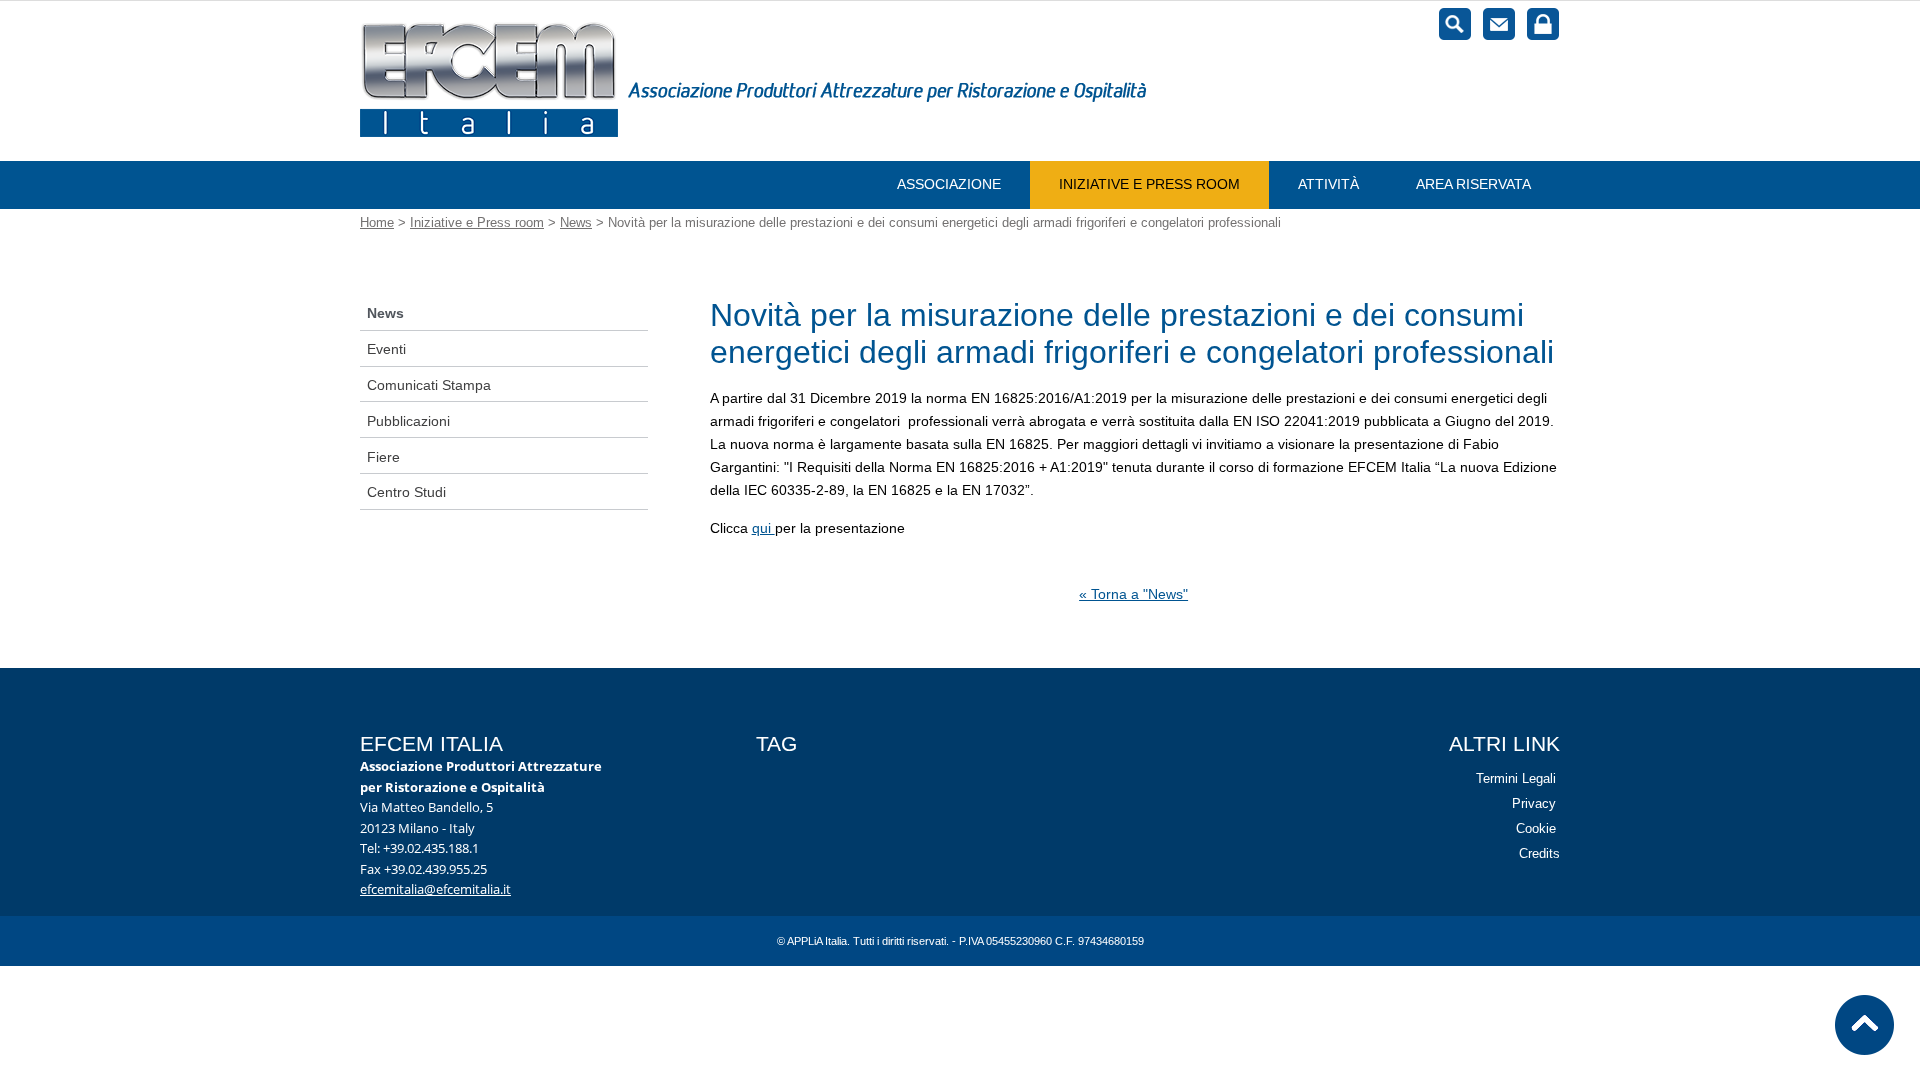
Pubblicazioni (408, 421)
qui (763, 528)
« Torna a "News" (1133, 594)
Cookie (1536, 828)
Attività (1328, 184)
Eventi (386, 349)
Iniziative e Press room (1149, 184)
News (576, 222)
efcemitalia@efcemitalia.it (435, 889)
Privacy (1534, 803)
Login (1543, 24)
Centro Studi (406, 492)
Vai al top (1865, 1025)
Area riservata (1473, 184)
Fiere (383, 457)
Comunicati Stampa (429, 385)
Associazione (949, 184)
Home (377, 222)
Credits (1539, 853)
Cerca (1455, 24)
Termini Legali (1516, 778)
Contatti (1499, 24)
